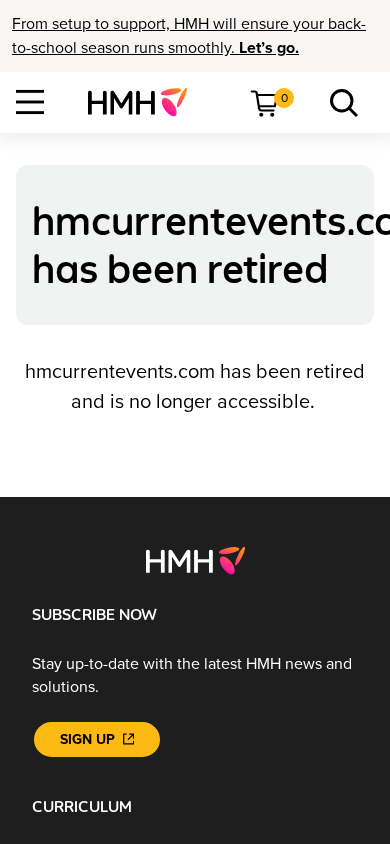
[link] (145, 102)
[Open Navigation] (30, 102)
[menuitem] (145, 102)
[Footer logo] (195, 560)
